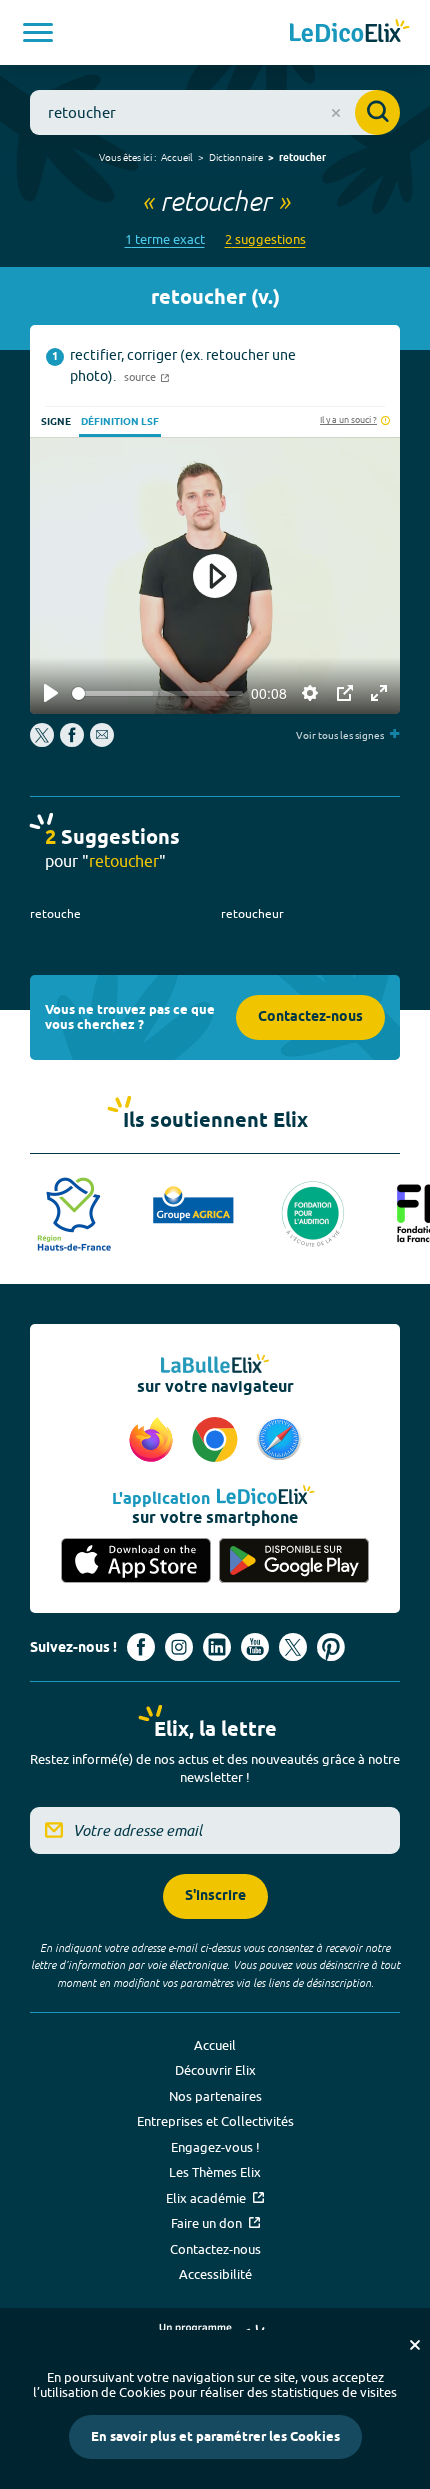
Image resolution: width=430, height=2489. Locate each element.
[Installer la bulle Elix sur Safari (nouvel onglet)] (279, 1441)
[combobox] (215, 112)
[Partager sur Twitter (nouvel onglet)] (43, 742)
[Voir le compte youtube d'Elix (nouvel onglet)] (255, 1647)
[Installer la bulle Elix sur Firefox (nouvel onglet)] (154, 1441)
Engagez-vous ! (215, 2147)
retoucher (302, 158)
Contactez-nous (310, 1017)
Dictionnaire (236, 157)
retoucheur (252, 913)
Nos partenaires (215, 2096)
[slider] (157, 693)
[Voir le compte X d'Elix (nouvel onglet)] (293, 1647)
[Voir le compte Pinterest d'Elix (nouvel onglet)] (331, 1647)
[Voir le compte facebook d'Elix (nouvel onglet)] (141, 1647)
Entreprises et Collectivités (215, 2121)
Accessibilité (215, 2274)
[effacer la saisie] (336, 113)
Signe (56, 422)
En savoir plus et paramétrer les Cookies (215, 2437)
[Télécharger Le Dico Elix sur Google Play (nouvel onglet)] (294, 1560)
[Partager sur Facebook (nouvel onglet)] (72, 742)
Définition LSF (120, 422)
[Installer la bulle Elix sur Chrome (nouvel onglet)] (218, 1441)
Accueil (177, 157)
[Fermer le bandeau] (415, 2345)
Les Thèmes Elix (215, 2172)
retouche (55, 913)
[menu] (38, 32)
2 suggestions (265, 239)
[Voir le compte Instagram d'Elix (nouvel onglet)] (179, 1647)
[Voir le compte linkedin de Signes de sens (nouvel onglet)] (217, 1647)
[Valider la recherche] (377, 112)
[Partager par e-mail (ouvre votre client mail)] (102, 742)
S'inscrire (215, 1896)
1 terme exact (165, 239)
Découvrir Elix (215, 2070)
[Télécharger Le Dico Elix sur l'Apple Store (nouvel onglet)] (136, 1560)
